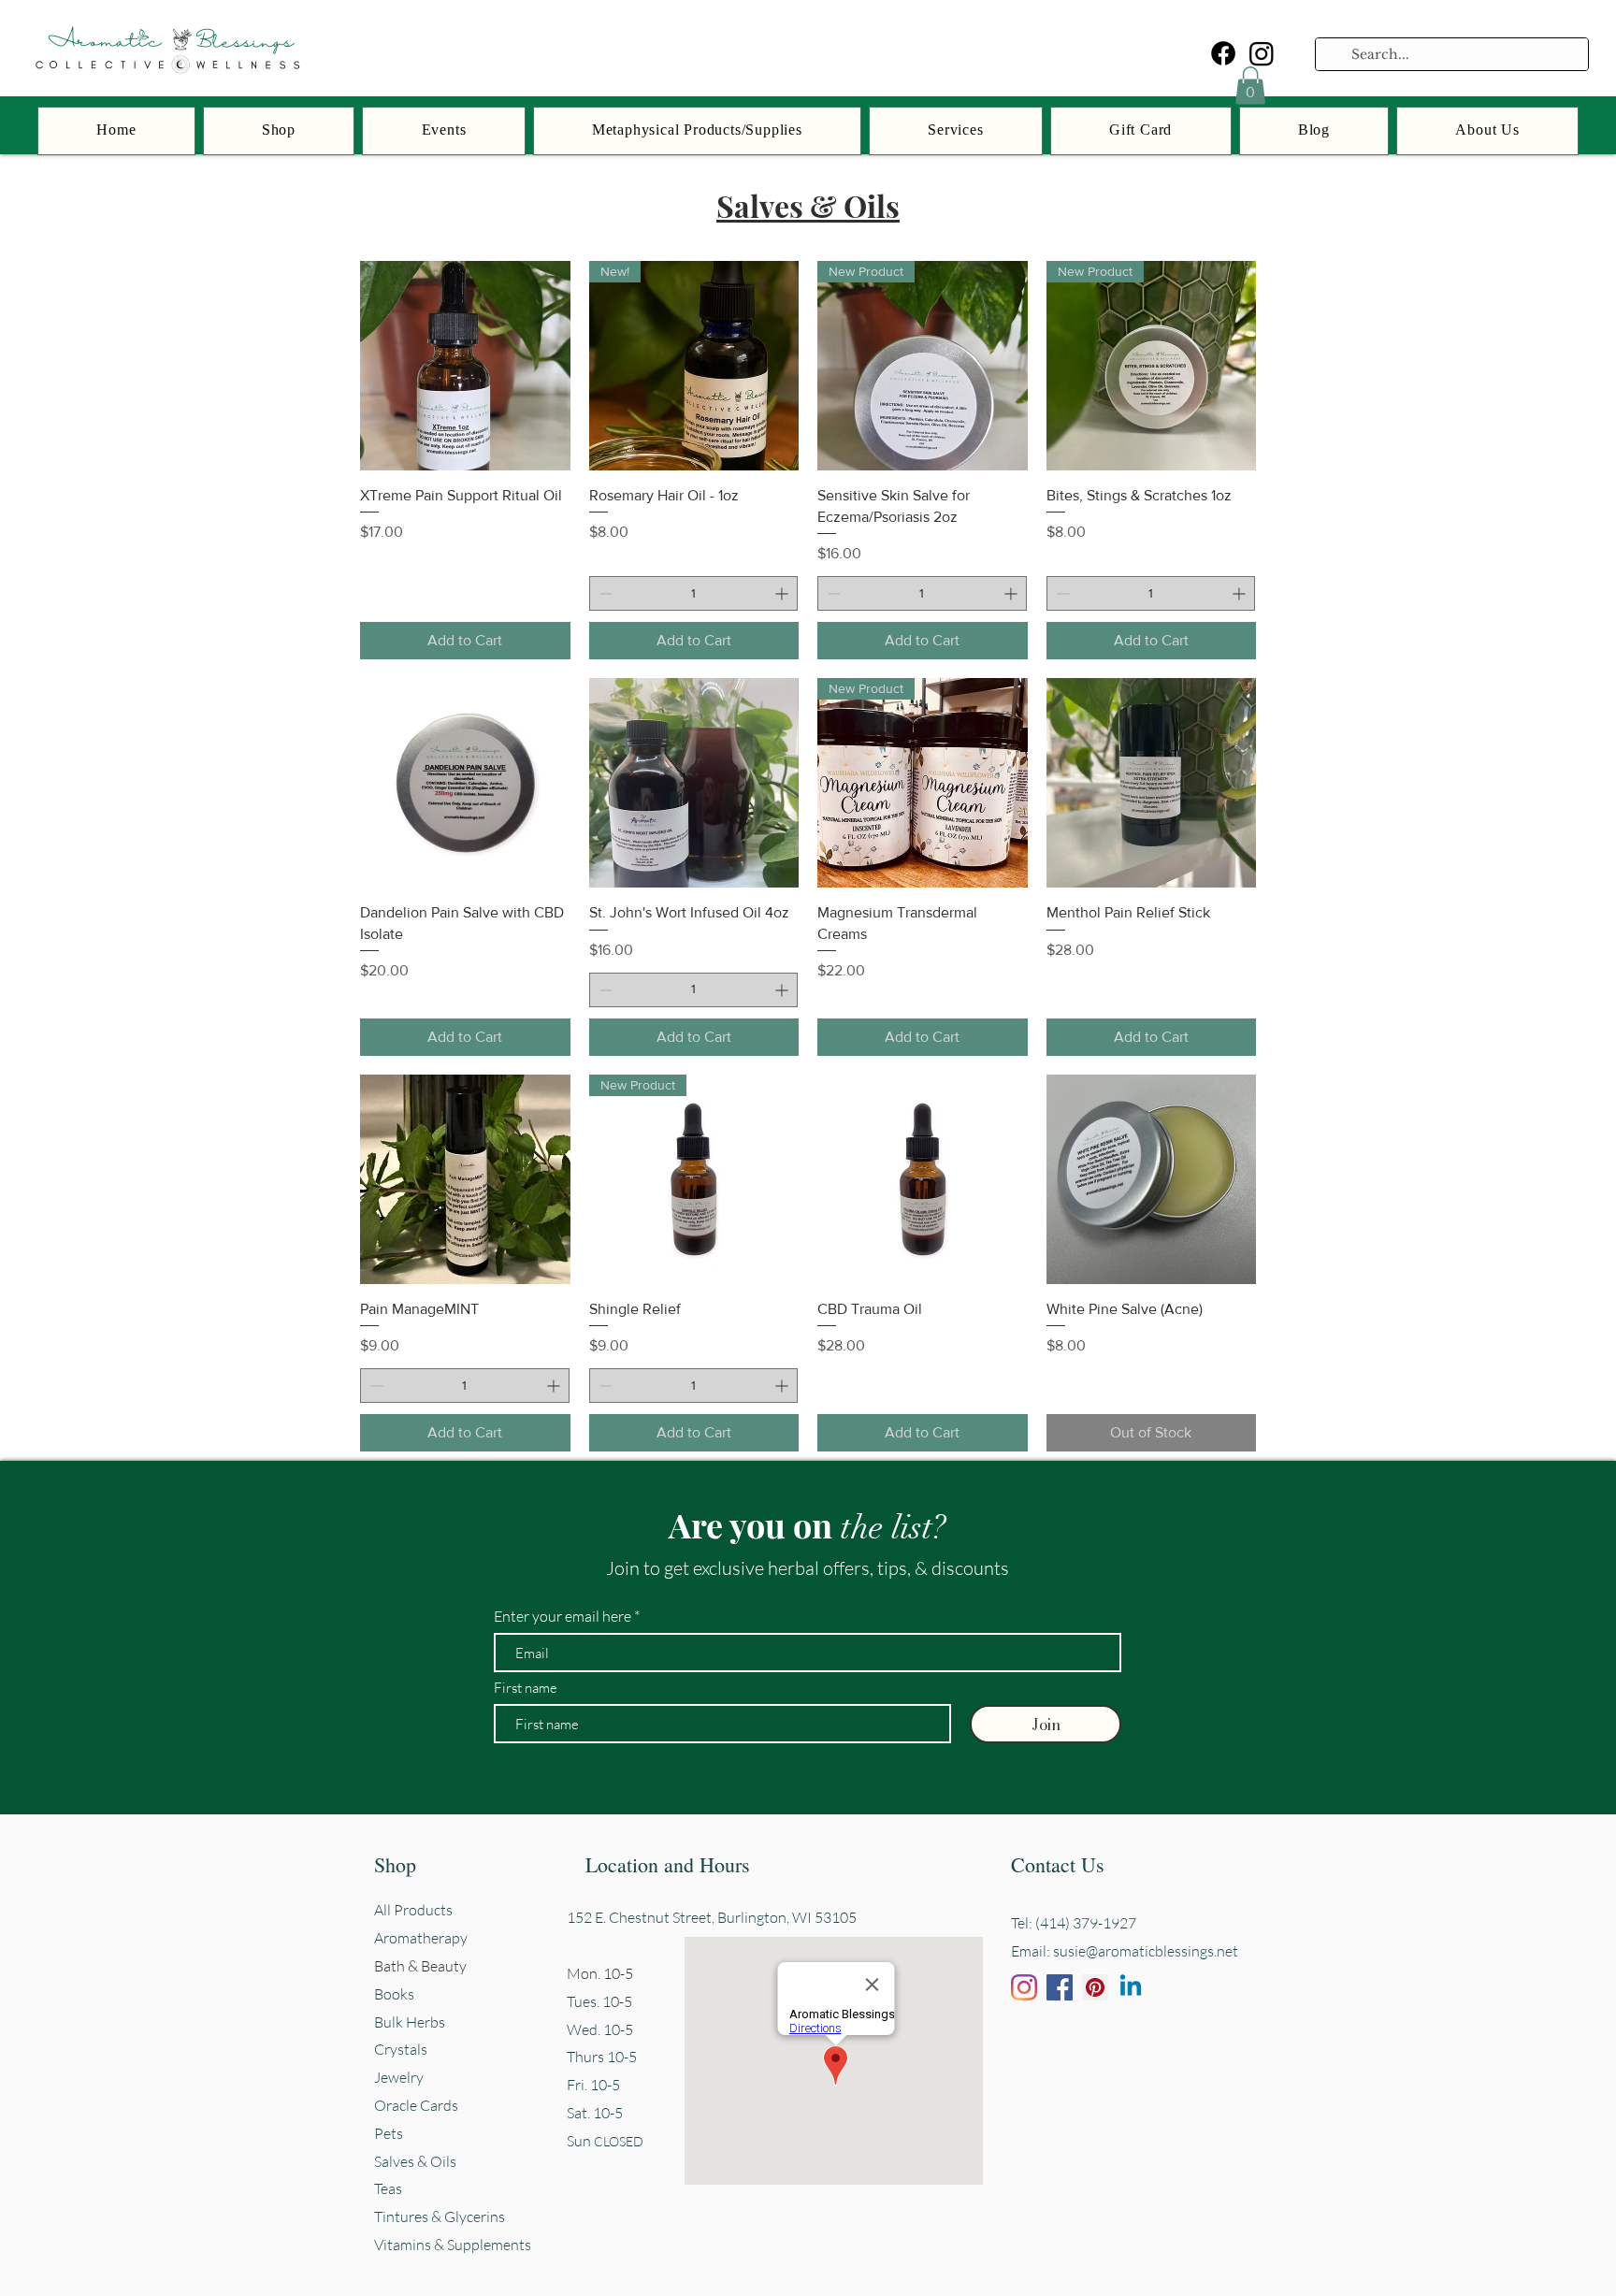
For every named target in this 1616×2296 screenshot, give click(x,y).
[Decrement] (604, 593)
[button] (1250, 86)
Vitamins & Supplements (453, 2245)
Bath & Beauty (420, 1966)
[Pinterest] (1095, 1987)
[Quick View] (465, 366)
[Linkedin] (1131, 1987)
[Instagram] (1262, 53)
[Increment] (783, 593)
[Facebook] (1223, 53)
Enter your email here (563, 1616)
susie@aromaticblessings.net (1146, 1951)
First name (526, 1688)
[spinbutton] (694, 593)
